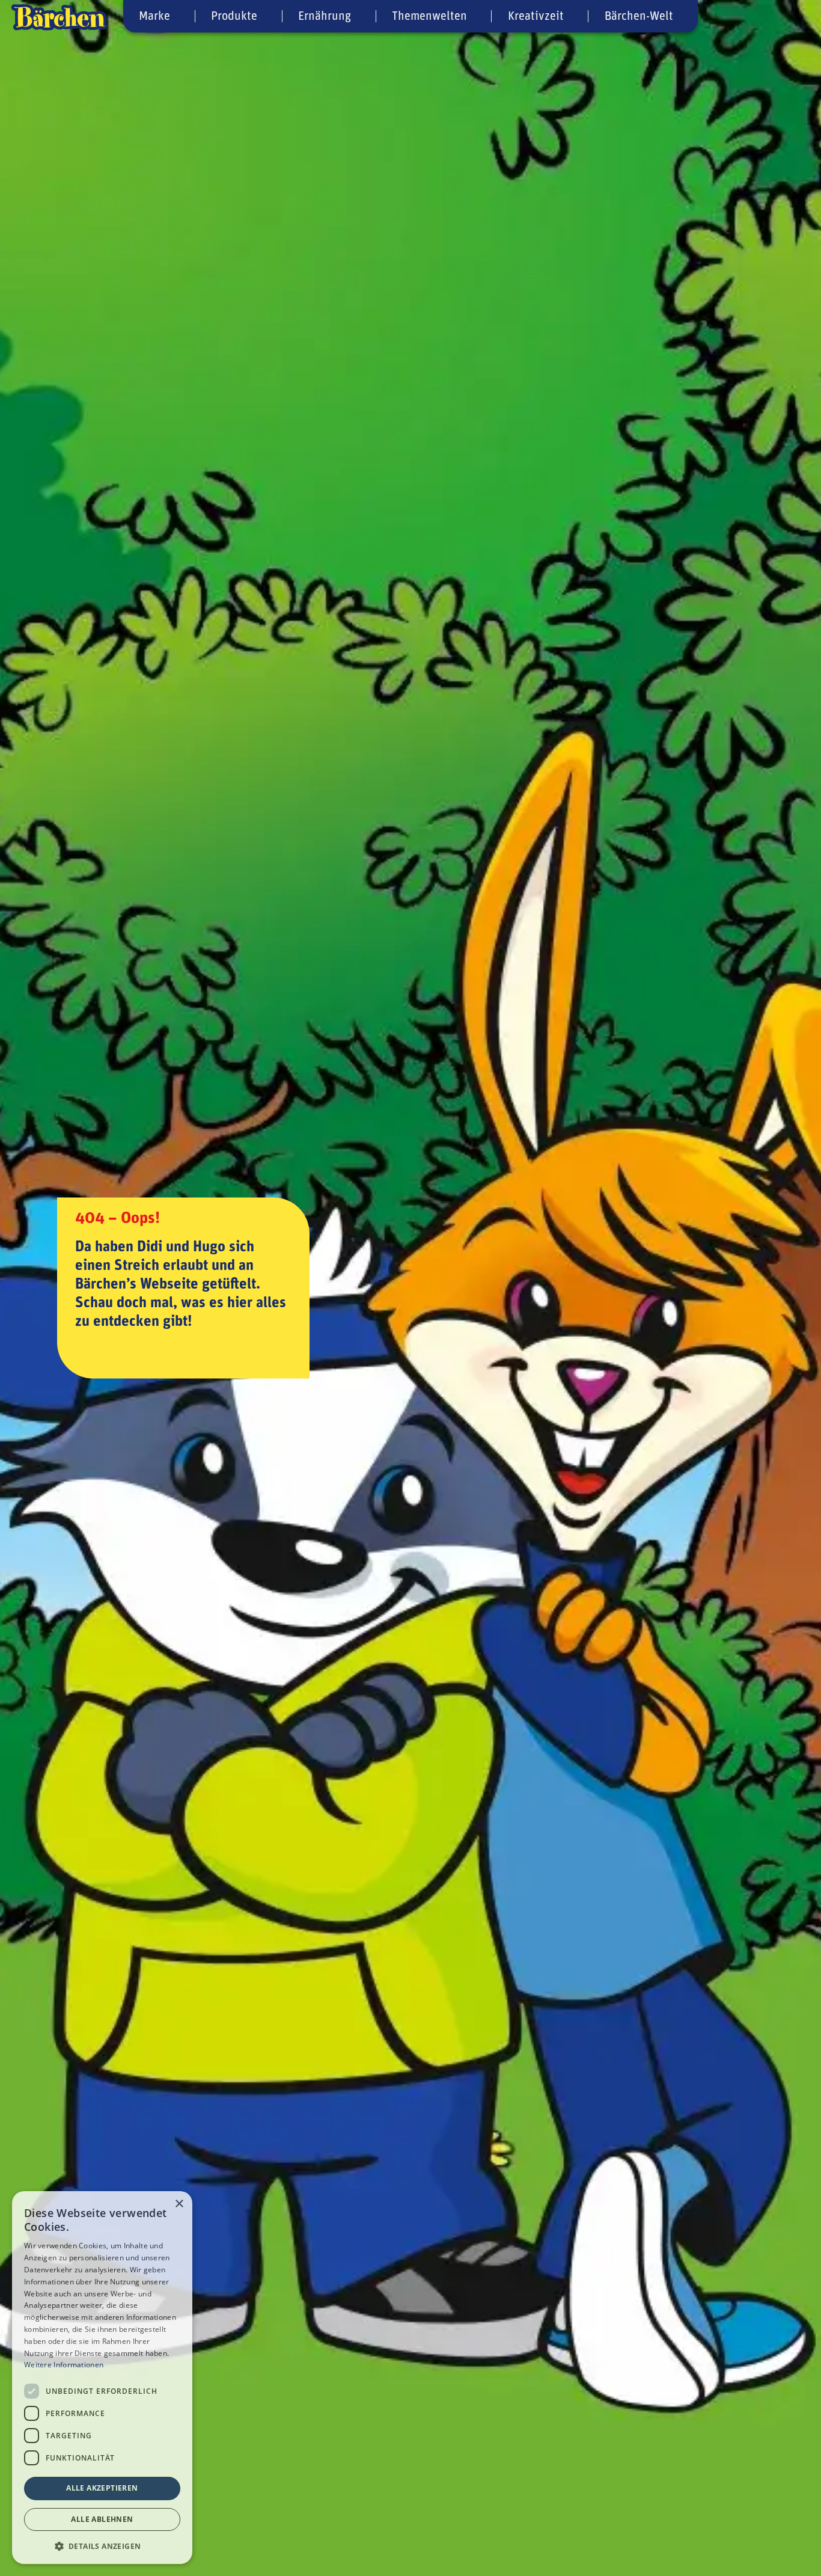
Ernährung (325, 16)
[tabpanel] (410, 1288)
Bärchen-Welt (639, 16)
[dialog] (102, 2378)
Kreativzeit (536, 16)
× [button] (179, 2204)
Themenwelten (429, 16)
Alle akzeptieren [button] (102, 2488)
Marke (154, 16)
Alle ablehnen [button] (102, 2519)
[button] (102, 2545)
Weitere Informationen (64, 2365)
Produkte (234, 16)
